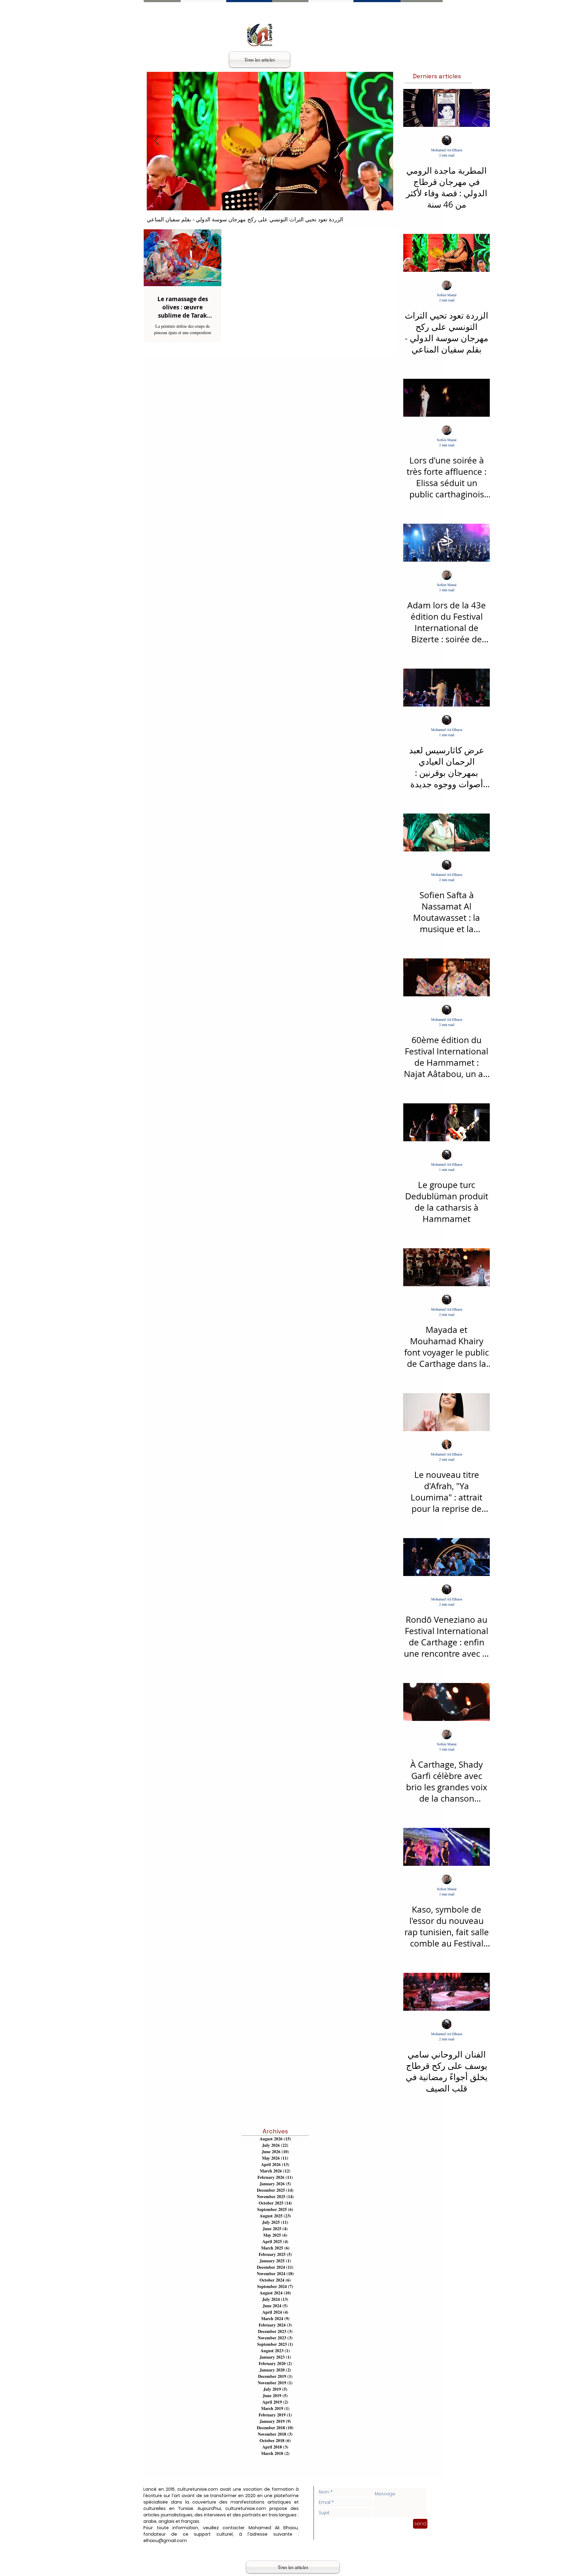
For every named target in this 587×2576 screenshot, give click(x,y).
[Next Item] (383, 141)
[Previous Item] (157, 141)
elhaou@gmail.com (165, 2541)
